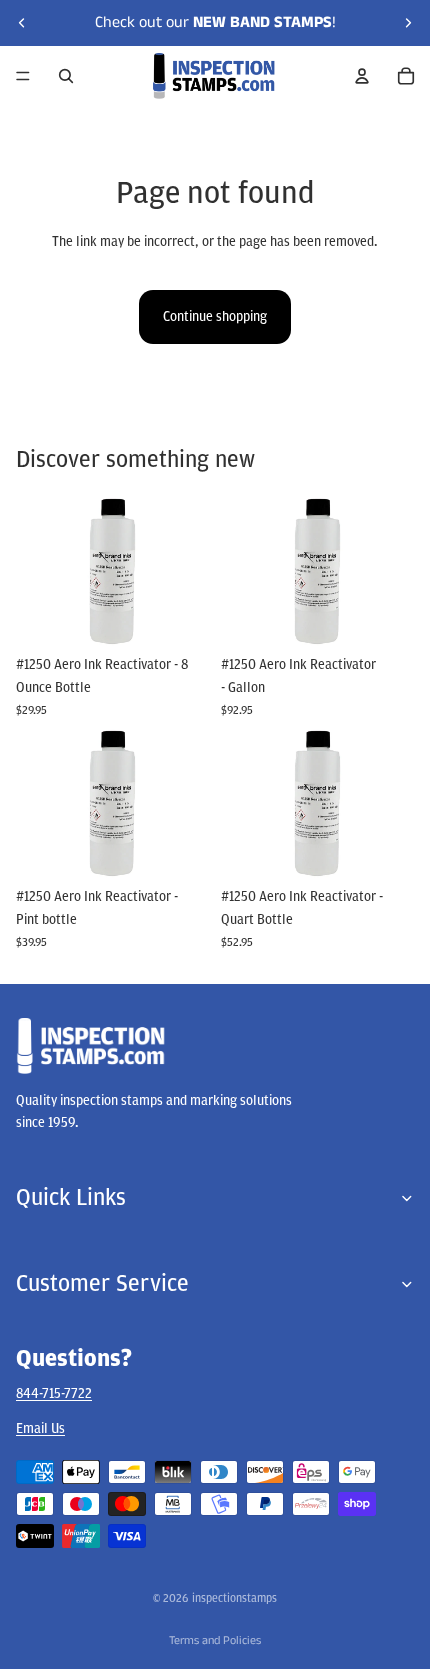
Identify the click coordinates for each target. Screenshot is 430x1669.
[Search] (66, 76)
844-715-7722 (54, 1393)
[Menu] (23, 76)
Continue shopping (215, 316)
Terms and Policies (215, 1640)
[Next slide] (408, 23)
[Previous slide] (22, 23)
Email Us (40, 1427)
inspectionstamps (234, 1598)
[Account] (362, 76)
